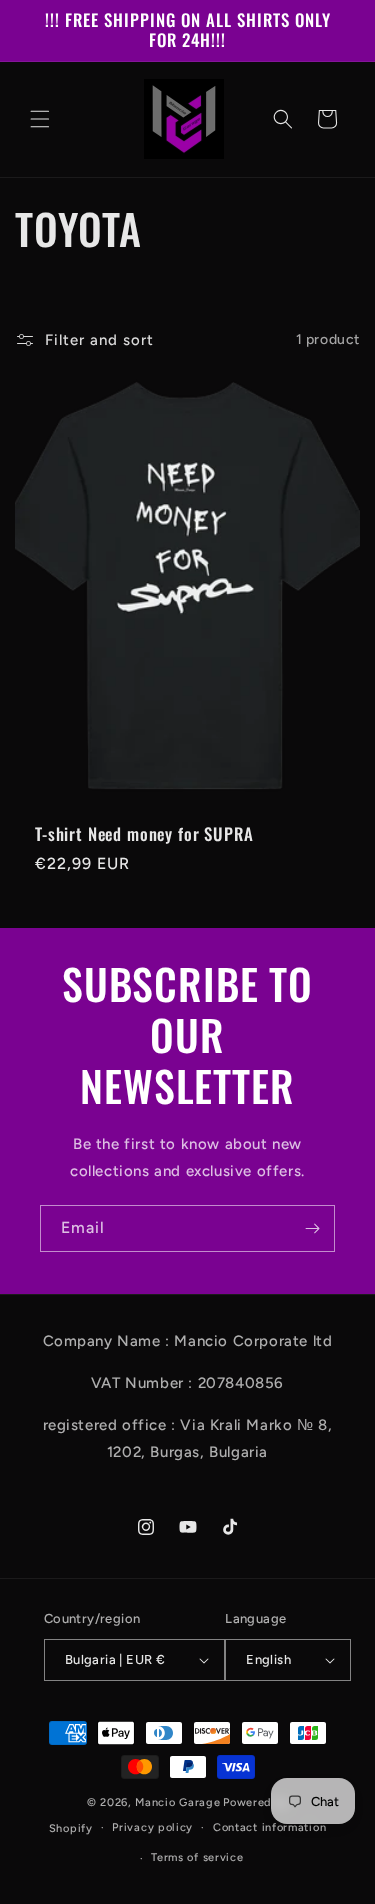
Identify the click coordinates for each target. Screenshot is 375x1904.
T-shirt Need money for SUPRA (144, 834)
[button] (40, 119)
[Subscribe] (312, 1228)
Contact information (269, 1827)
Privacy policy (152, 1827)
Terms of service (197, 1857)
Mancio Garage (177, 1802)
